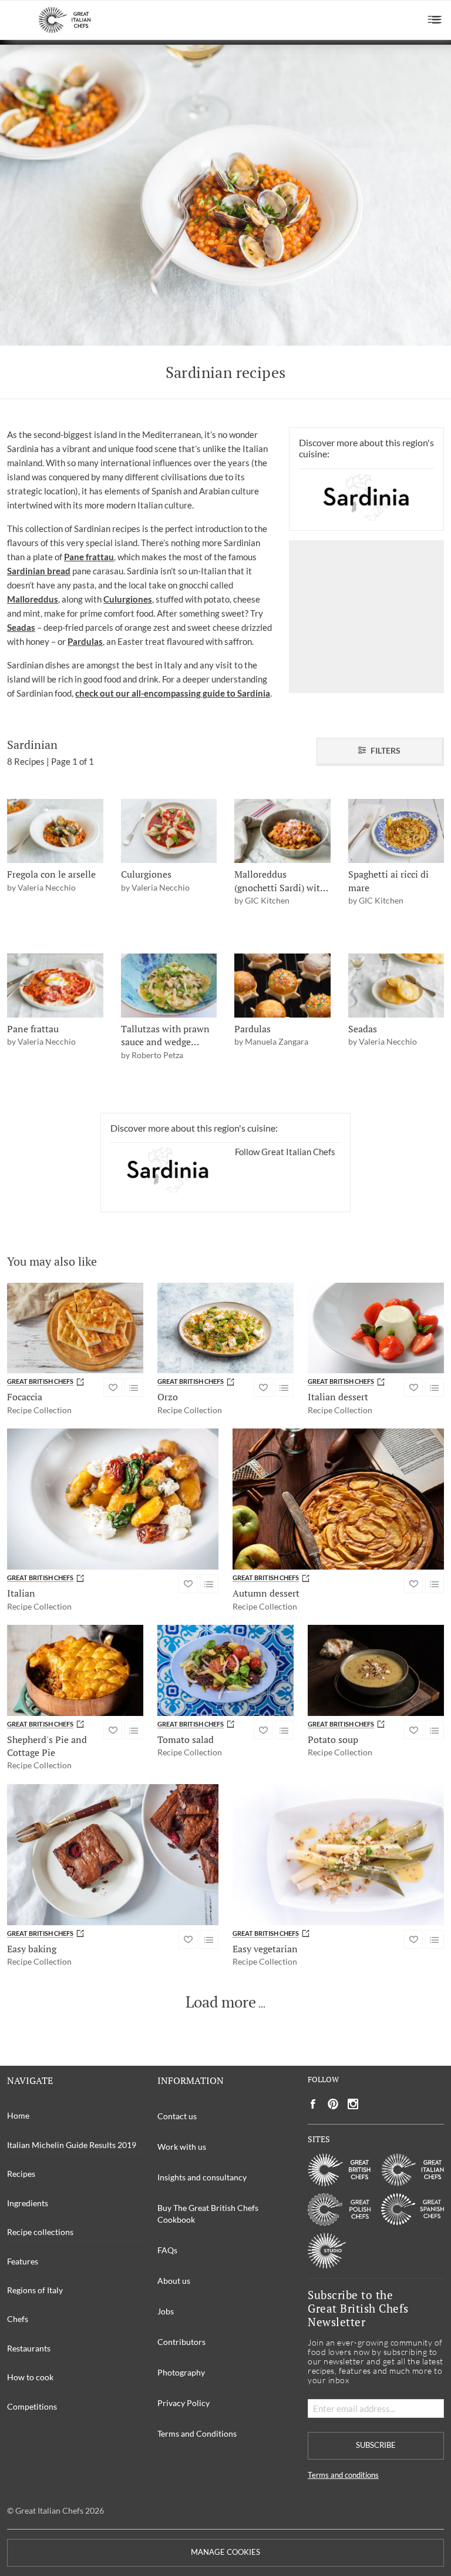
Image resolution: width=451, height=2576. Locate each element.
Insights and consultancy (202, 2177)
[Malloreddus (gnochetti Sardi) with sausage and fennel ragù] (282, 831)
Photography (181, 2372)
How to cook (30, 2377)
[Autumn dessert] (338, 1499)
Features (23, 2261)
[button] (435, 20)
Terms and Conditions (197, 2433)
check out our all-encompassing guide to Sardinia (173, 693)
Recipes (21, 2174)
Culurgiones (128, 599)
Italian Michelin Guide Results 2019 (72, 2145)
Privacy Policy (184, 2403)
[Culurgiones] (169, 831)
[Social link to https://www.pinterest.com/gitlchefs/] (333, 2104)
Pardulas (85, 641)
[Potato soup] (376, 1670)
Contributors (181, 2342)
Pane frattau (89, 557)
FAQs (167, 2250)
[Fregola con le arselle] (55, 831)
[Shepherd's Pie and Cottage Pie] (75, 1670)
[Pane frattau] (55, 986)
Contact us (177, 2116)
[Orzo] (225, 1328)
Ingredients (28, 2203)
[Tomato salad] (225, 1670)
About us (174, 2281)
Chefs (18, 2319)
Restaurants (29, 2348)
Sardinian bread (39, 571)
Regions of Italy (35, 2290)
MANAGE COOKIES (225, 2552)
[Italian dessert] (376, 1328)
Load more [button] (221, 2002)
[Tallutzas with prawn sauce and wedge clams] (169, 986)
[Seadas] (396, 986)
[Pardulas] (282, 986)
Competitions (32, 2406)
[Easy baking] (113, 1855)
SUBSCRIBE (376, 2445)
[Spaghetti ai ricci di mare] (396, 831)
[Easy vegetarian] (338, 1855)
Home (18, 2115)
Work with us (182, 2147)
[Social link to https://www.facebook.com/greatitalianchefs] (313, 2104)
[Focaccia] (75, 1328)
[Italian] (113, 1499)
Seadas (21, 627)
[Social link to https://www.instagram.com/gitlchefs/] (353, 2104)
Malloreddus (33, 599)
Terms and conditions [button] (343, 2475)
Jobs (166, 2311)
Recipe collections (40, 2232)
